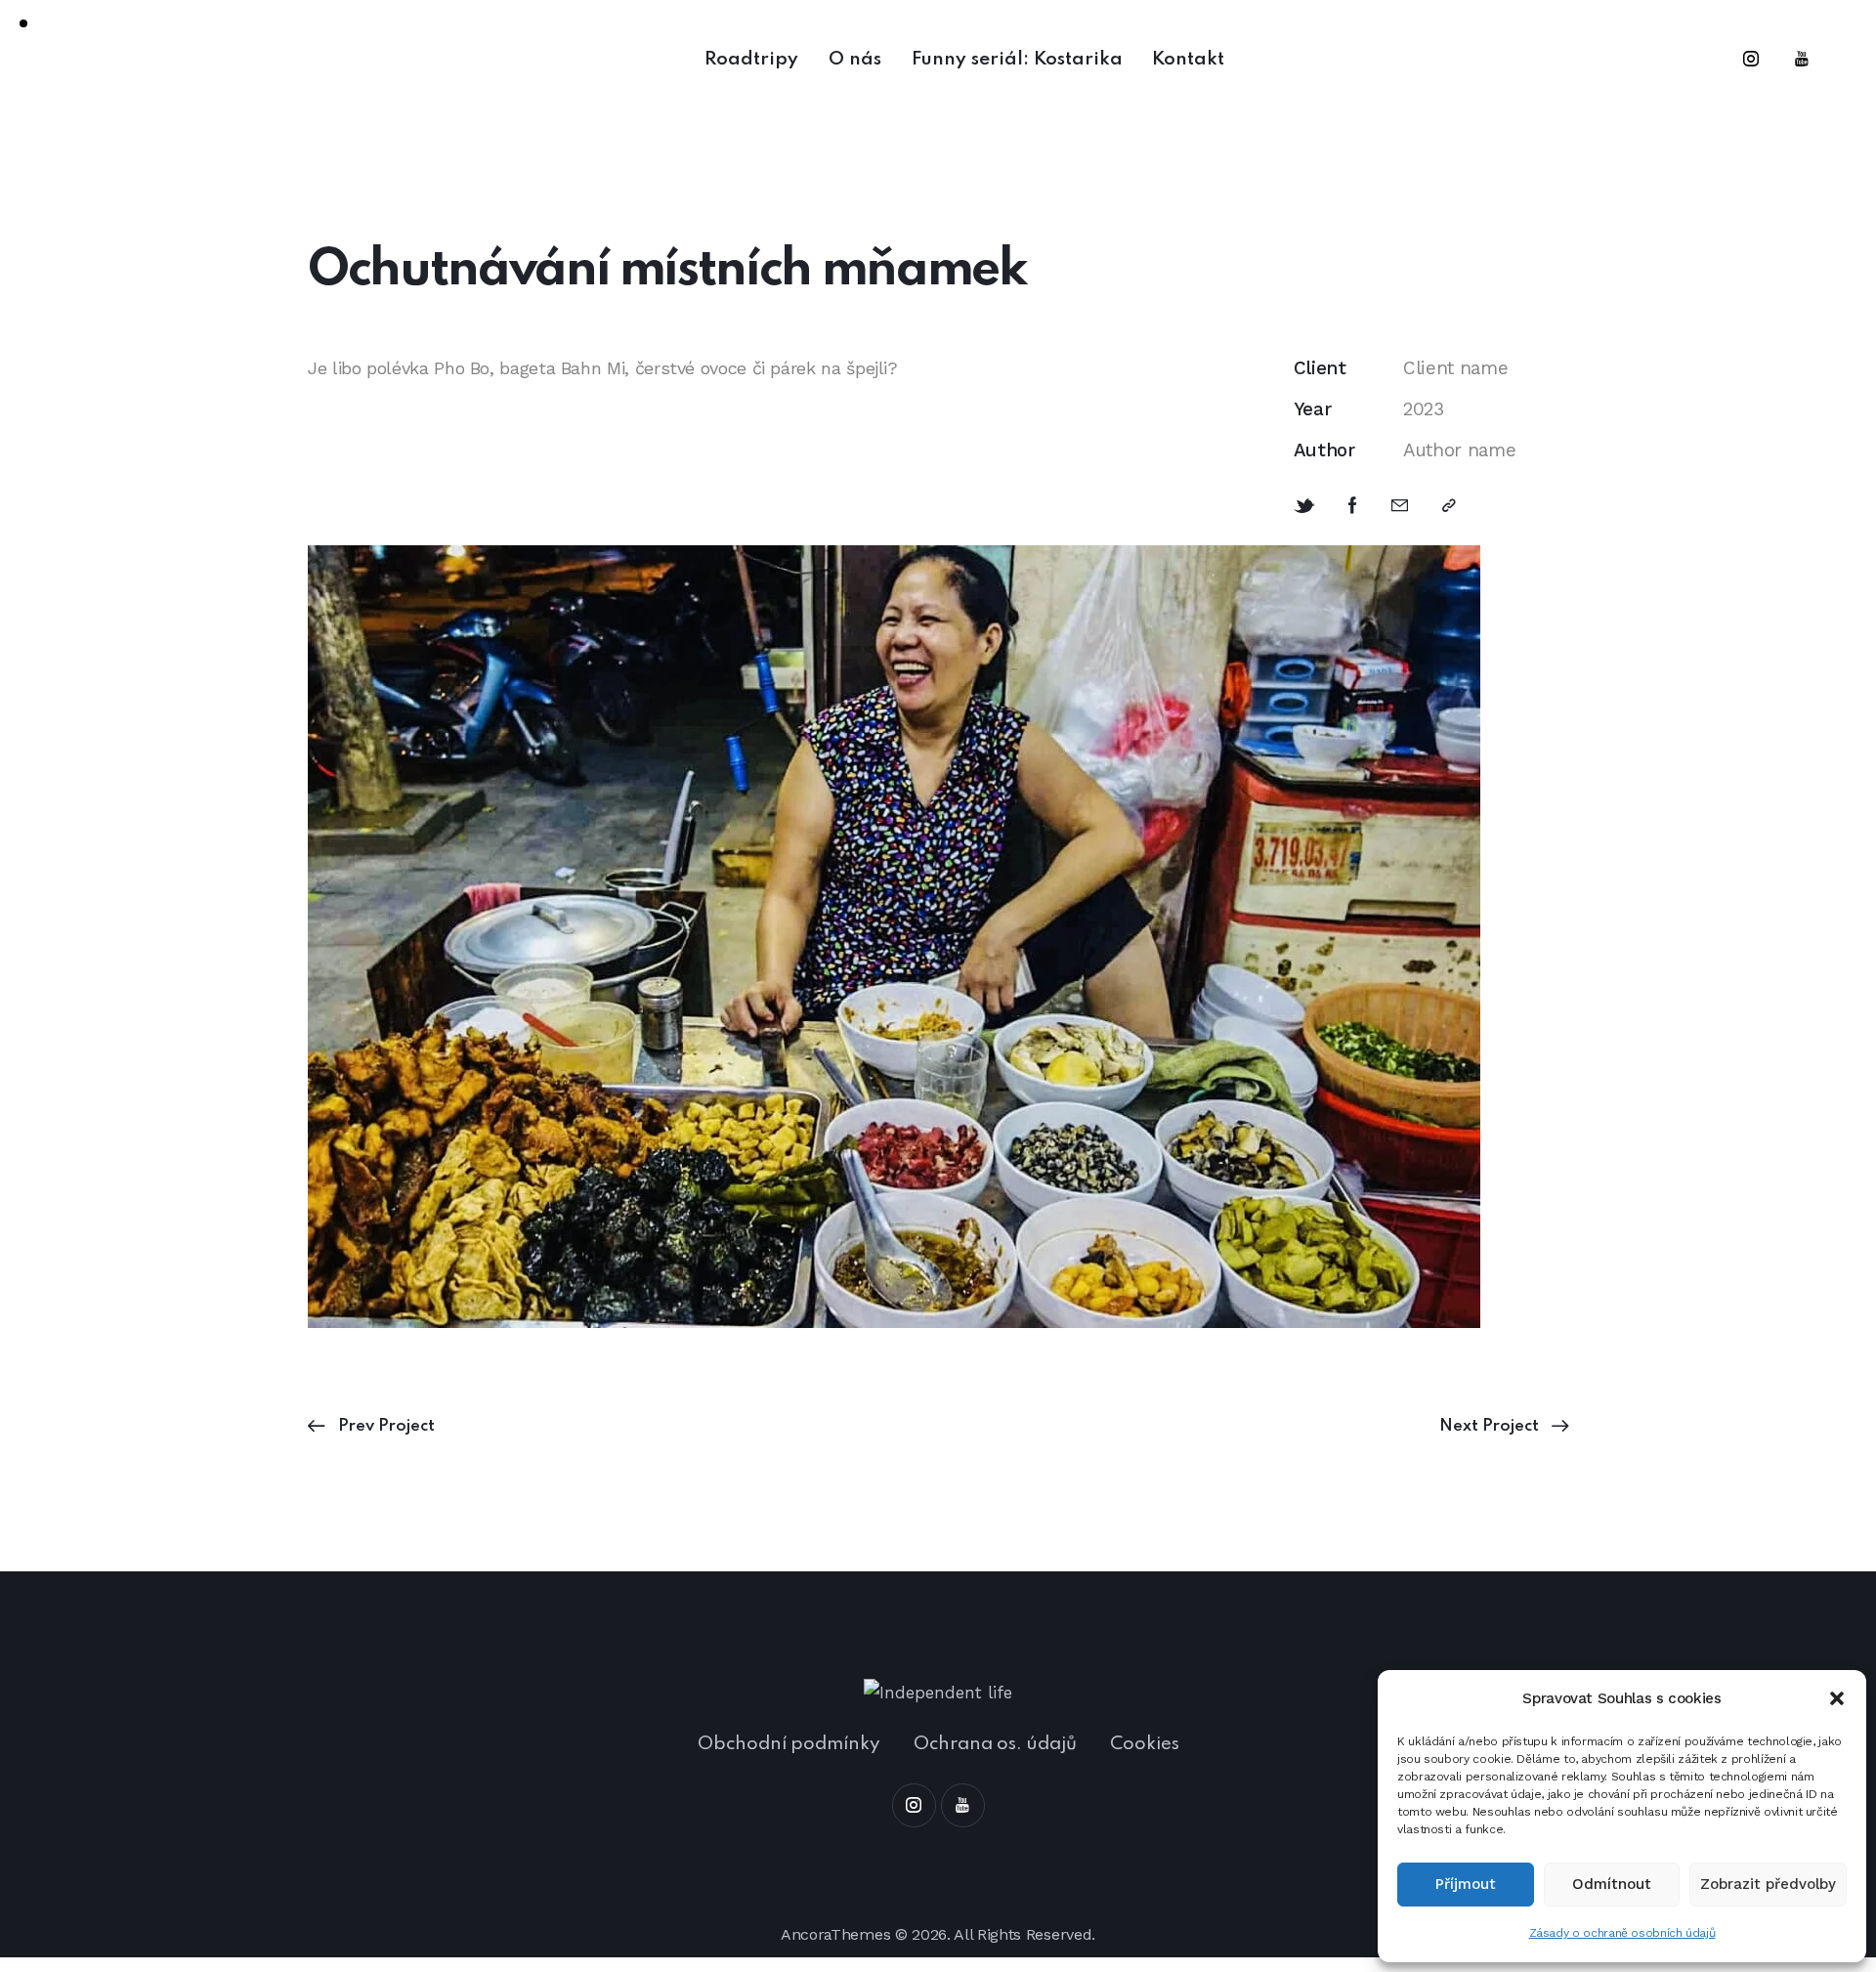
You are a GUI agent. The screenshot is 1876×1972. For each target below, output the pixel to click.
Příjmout (1466, 1884)
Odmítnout (1612, 1884)
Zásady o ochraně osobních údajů (1622, 1933)
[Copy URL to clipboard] (1449, 506)
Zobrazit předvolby (1768, 1884)
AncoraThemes (835, 1934)
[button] (1837, 1698)
